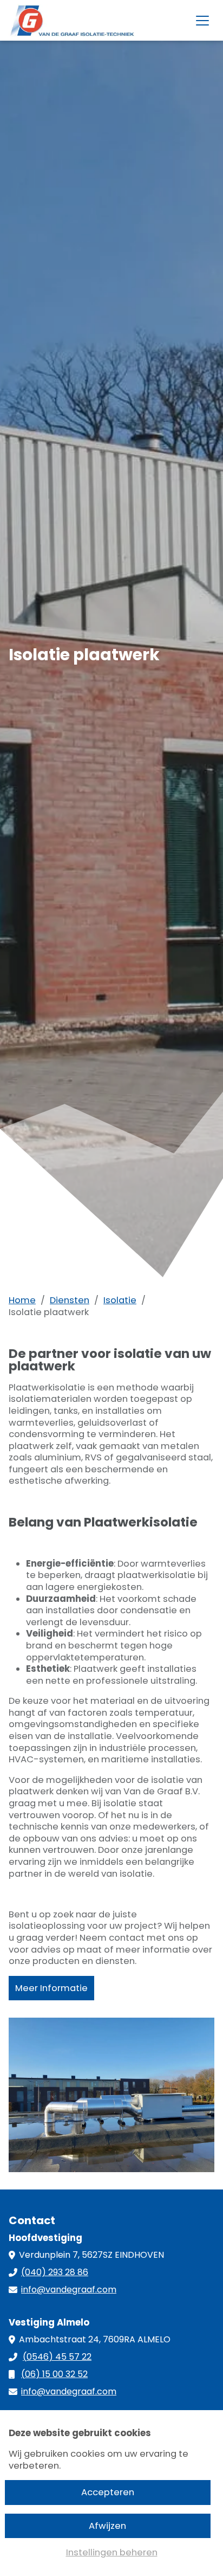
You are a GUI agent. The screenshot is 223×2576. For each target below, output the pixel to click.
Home (22, 1300)
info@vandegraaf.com (69, 2290)
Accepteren (108, 2492)
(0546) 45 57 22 (57, 2357)
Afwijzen (107, 2526)
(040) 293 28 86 (55, 2272)
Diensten (70, 1300)
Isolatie (120, 1300)
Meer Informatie (51, 1988)
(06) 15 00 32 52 (54, 2374)
